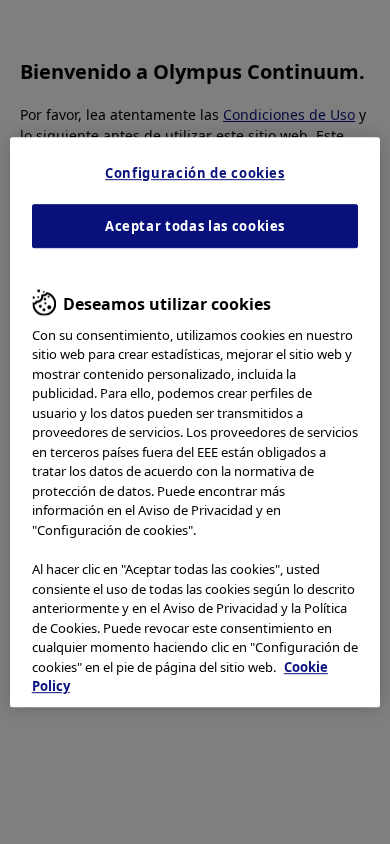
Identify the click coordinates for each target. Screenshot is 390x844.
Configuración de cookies (195, 173)
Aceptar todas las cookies (195, 226)
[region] (195, 422)
